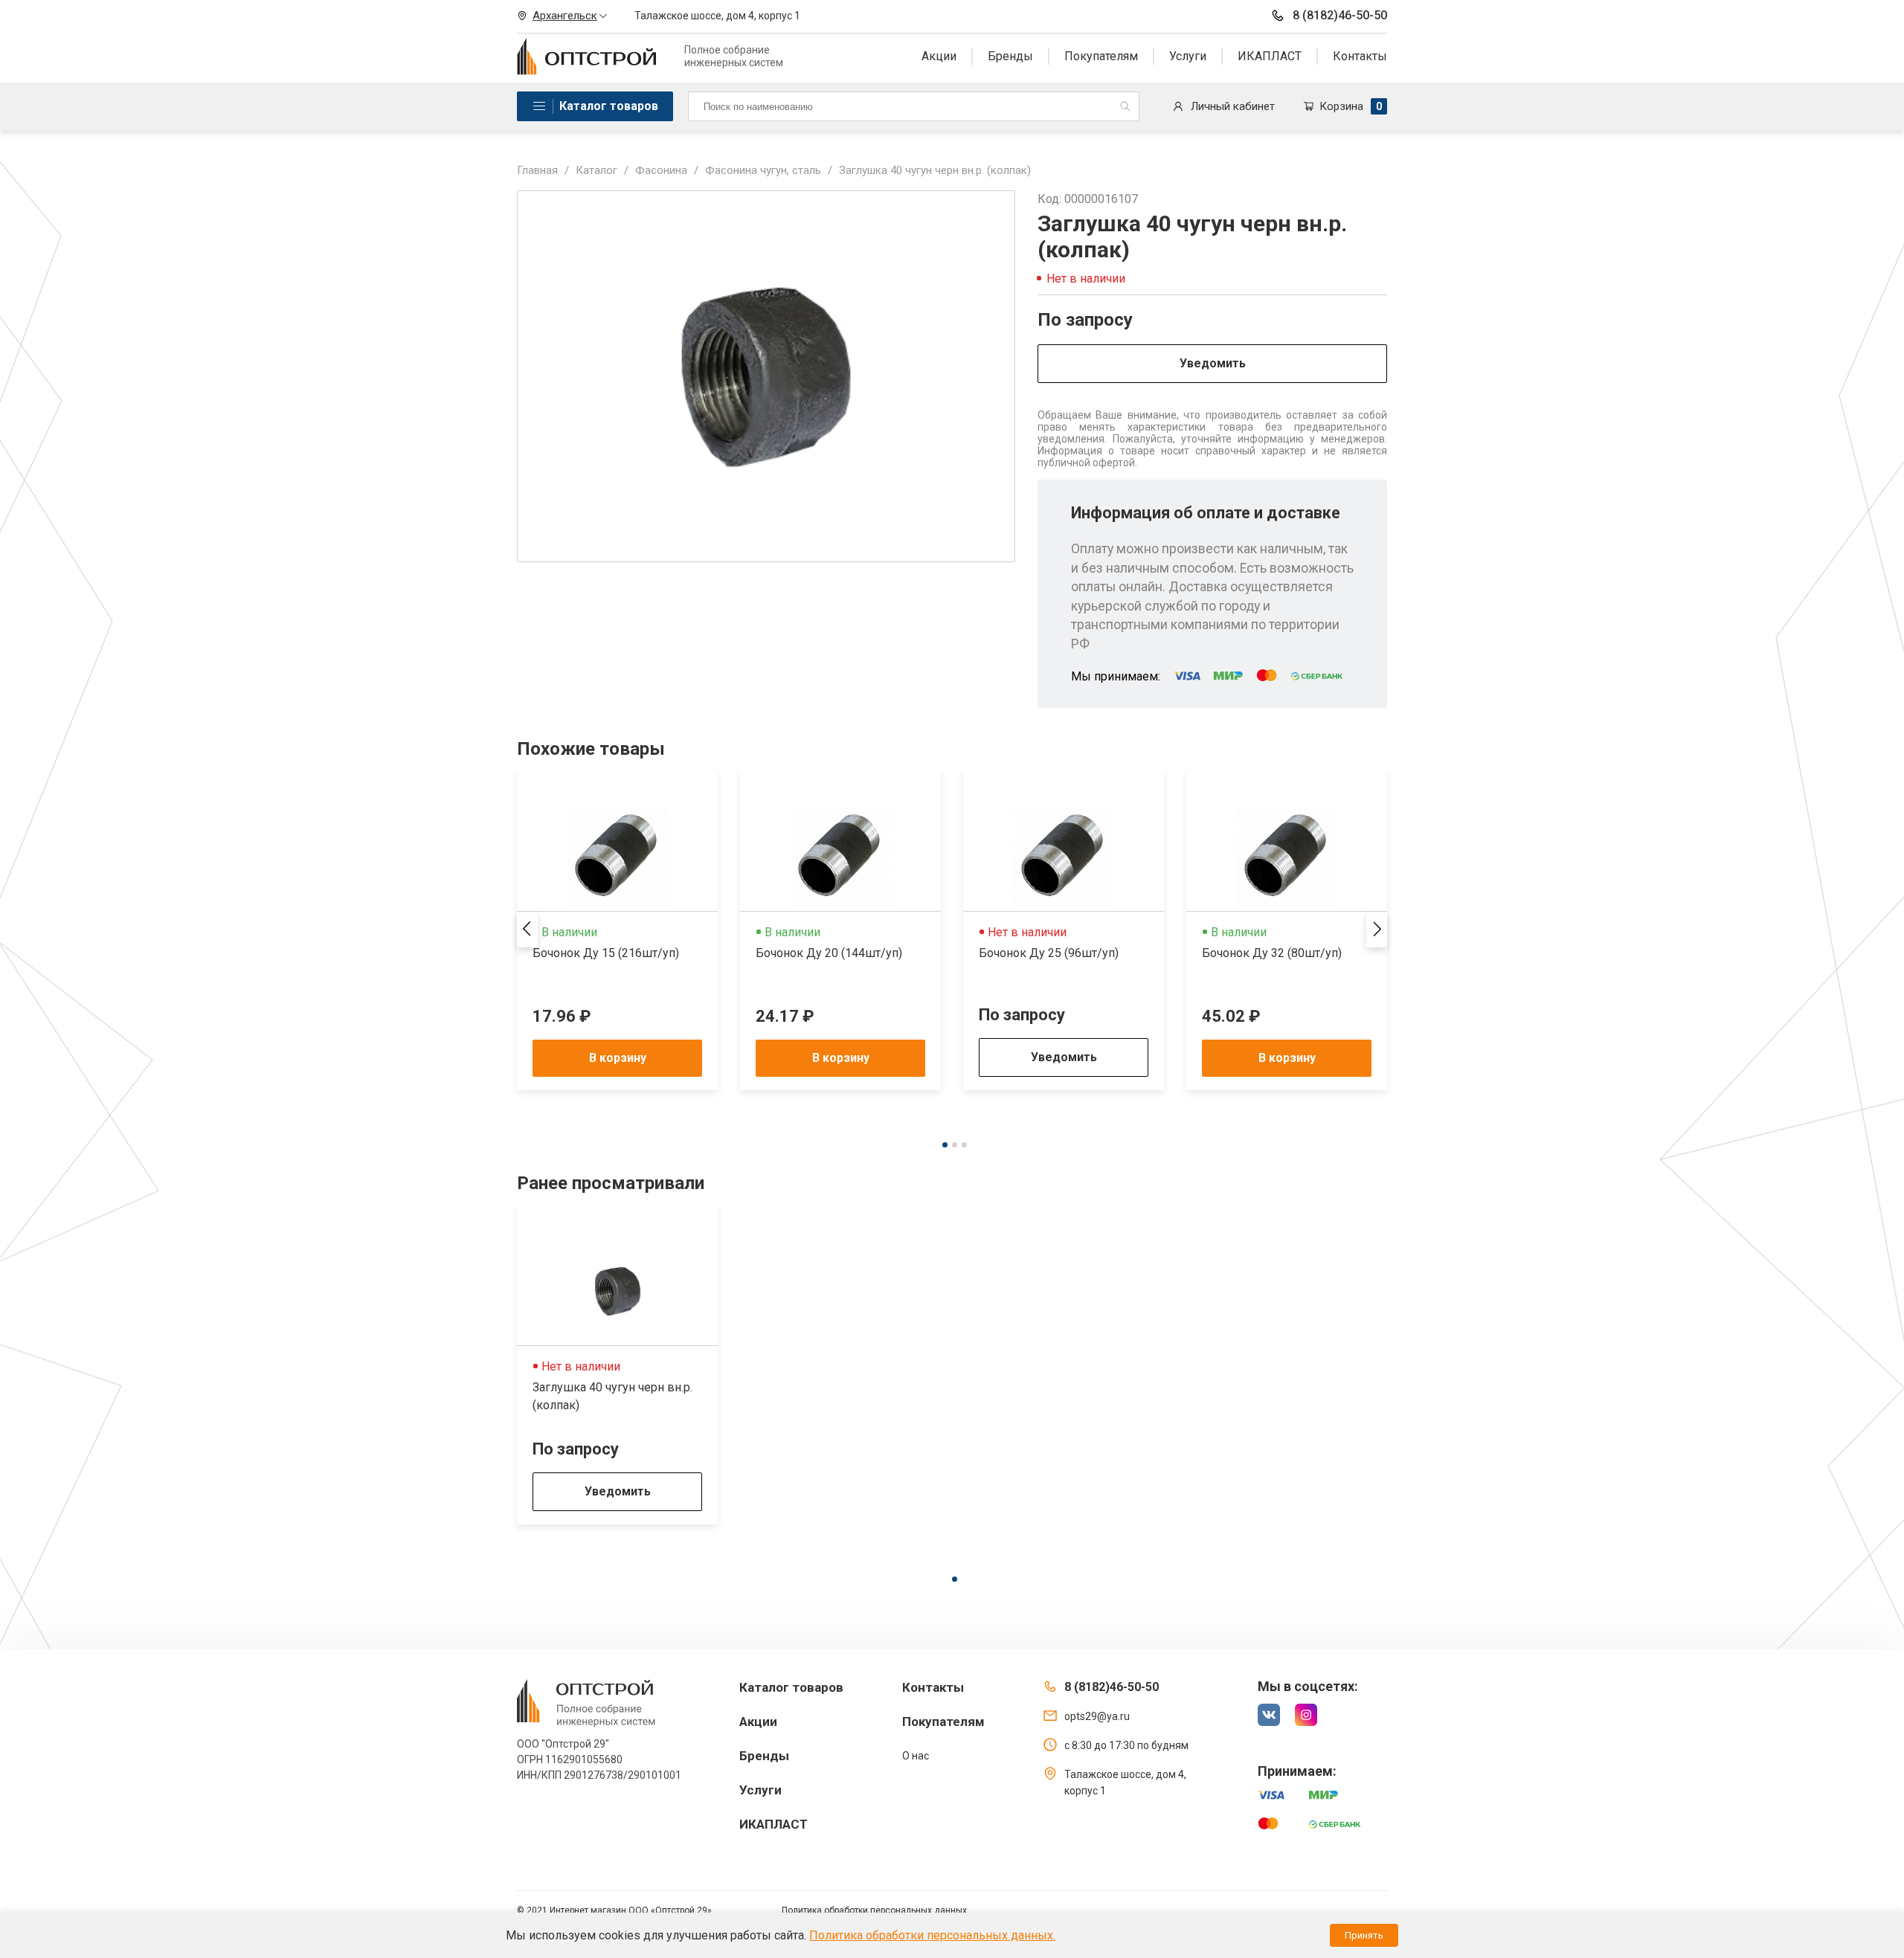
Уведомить (1213, 363)
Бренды (1010, 56)
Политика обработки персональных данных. (932, 1935)
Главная (537, 170)
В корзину (618, 1058)
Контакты (1360, 56)
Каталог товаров (609, 106)
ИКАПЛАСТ (1270, 56)
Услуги (1188, 56)
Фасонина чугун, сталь (763, 170)
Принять (1364, 1935)
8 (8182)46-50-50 (1340, 15)
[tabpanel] (617, 930)
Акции (939, 56)
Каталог (596, 170)
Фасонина (661, 170)
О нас (916, 1756)
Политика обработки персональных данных (874, 1910)
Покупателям (1101, 56)
